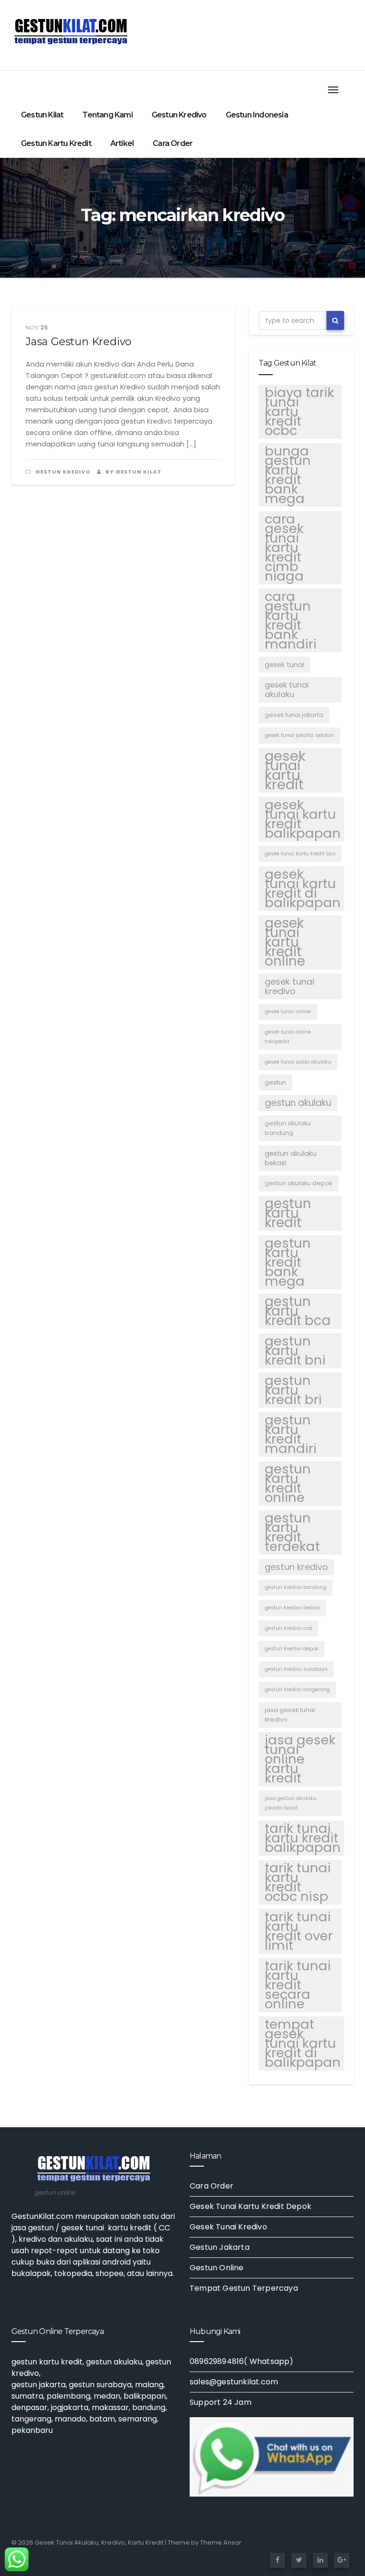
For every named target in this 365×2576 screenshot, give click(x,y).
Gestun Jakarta (220, 2247)
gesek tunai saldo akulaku (298, 1062)
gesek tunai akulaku (287, 690)
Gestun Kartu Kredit (56, 143)
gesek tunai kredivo (289, 986)
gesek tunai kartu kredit (285, 770)
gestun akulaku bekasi (291, 1158)
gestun (275, 1082)
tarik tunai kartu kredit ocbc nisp (298, 1882)
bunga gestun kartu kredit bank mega (288, 475)
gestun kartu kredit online (288, 1483)
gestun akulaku (298, 1103)
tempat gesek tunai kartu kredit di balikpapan (303, 2043)
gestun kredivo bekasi (292, 1608)
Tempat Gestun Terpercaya (244, 2288)
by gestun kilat (133, 472)
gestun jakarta (38, 2385)
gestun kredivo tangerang (297, 1690)
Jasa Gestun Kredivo (79, 342)
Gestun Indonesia (257, 115)
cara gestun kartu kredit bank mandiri (291, 620)
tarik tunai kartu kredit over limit (299, 1931)
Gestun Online (217, 2268)
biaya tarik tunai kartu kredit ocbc (299, 412)
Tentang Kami (107, 115)
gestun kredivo (296, 1567)
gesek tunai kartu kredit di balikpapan (303, 889)
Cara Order (173, 143)
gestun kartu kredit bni (295, 1351)
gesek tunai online (288, 1012)
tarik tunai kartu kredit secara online (298, 1985)
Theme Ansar (221, 2542)
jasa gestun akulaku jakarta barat (291, 1803)
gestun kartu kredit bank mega (288, 1262)
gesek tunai (284, 665)
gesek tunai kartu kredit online (285, 942)
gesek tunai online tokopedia (288, 1037)
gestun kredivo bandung (296, 1587)
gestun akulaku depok (298, 1183)
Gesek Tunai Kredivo (228, 2227)
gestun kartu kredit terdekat (292, 1532)
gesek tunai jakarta (294, 715)
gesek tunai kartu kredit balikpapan (303, 819)
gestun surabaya (100, 2385)
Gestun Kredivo (179, 115)
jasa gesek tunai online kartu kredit (300, 1759)
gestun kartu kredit (288, 1213)
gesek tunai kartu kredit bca (300, 854)
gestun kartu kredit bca (298, 1311)
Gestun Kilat (42, 115)
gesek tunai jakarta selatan (299, 735)
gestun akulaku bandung (288, 1128)
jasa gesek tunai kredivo (290, 1715)
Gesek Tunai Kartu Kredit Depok (250, 2206)
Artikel (122, 143)
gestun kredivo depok (292, 1649)
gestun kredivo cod (288, 1628)
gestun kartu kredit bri (293, 1390)
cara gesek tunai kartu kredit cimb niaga (284, 548)
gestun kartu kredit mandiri (291, 1434)
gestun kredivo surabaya (296, 1669)
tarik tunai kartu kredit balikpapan (303, 1838)
